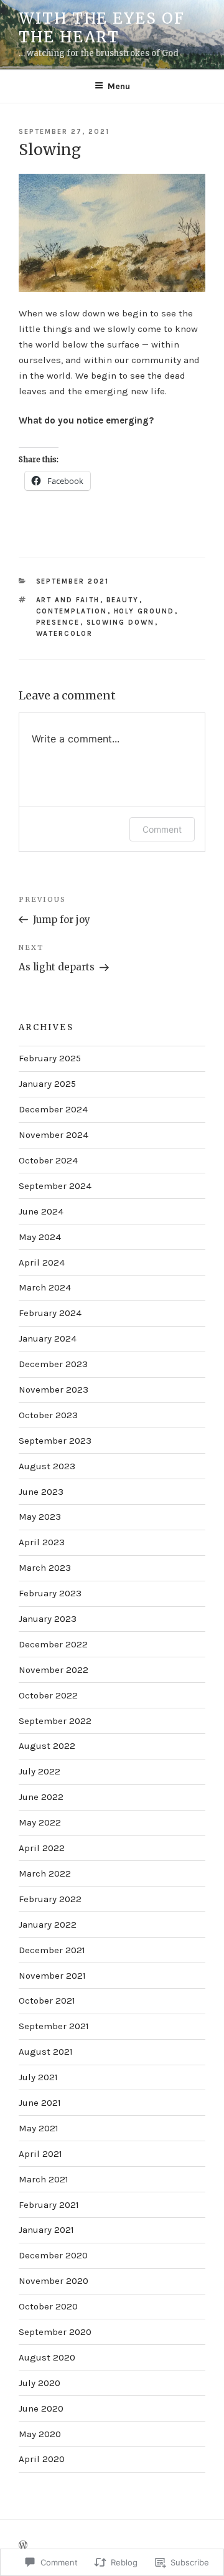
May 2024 (40, 1237)
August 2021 (46, 2052)
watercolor (65, 634)
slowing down (121, 623)
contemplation (72, 611)
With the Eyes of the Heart (102, 28)
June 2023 (41, 1492)
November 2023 (54, 1390)
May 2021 (39, 2128)
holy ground (144, 611)
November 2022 (54, 1670)
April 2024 (42, 1262)
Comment (162, 829)
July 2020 (40, 2383)
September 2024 (55, 1186)
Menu (119, 86)
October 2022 (48, 1695)
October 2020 (48, 2306)
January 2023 (48, 1619)
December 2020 (53, 2255)
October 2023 (48, 1415)
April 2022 (42, 1848)
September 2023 (55, 1441)
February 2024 (50, 1313)
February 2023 (50, 1593)
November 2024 (54, 1135)
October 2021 (47, 2001)
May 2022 (40, 1822)
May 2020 (40, 2434)
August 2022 (47, 1746)
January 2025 (47, 1084)
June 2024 (41, 1211)
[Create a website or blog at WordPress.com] (23, 2546)
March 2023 (45, 1568)
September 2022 (55, 1721)
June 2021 (40, 2103)
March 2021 (44, 2179)
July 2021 (38, 2077)
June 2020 (41, 2408)
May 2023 (40, 1517)
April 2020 (42, 2459)
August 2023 (47, 1466)
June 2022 (41, 1797)
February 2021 (49, 2205)
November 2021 (52, 1976)
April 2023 (42, 1542)
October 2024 (48, 1160)
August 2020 (47, 2357)
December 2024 (53, 1109)
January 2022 (48, 1925)
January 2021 (46, 2230)
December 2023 (53, 1364)
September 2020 (55, 2332)
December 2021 (52, 1950)
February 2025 (50, 1058)
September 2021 (73, 581)
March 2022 (45, 1873)
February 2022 (50, 1899)
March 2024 (45, 1287)
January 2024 (48, 1338)
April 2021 (40, 2154)
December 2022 (53, 1644)
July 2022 (40, 1771)
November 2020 (54, 2281)
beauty (123, 600)
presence (58, 623)
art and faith (68, 600)
